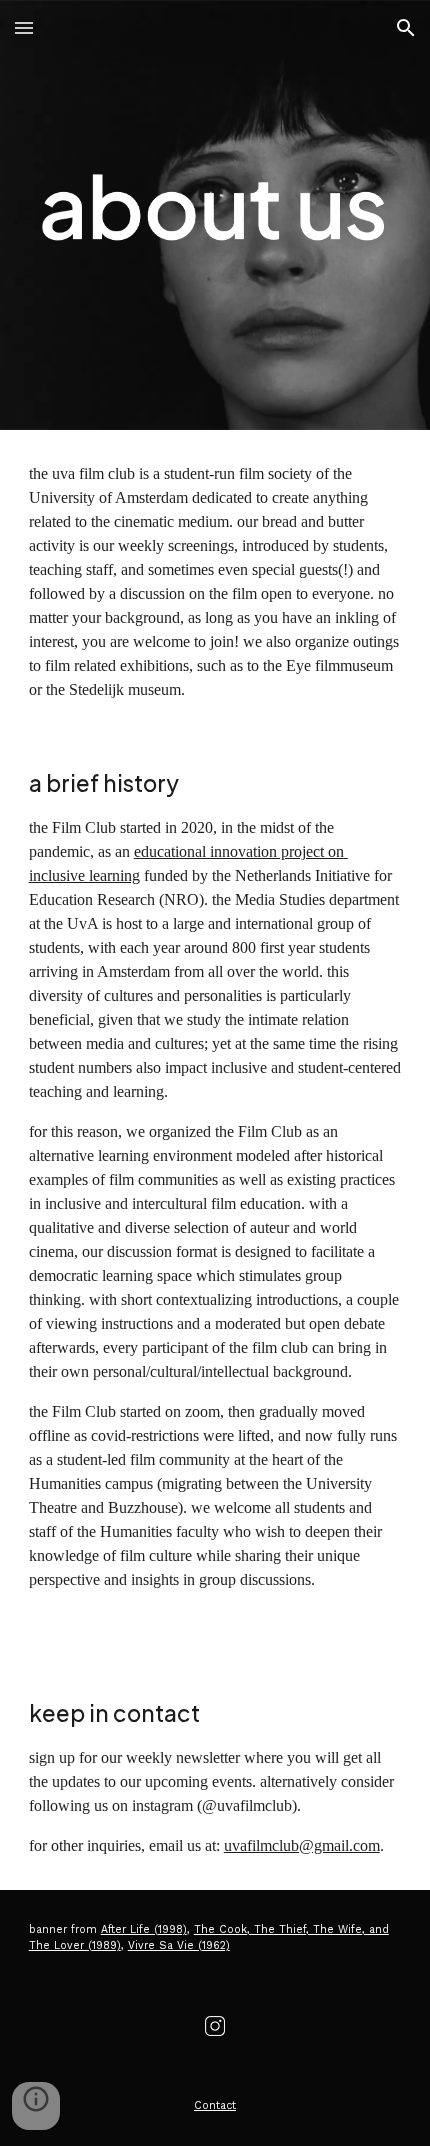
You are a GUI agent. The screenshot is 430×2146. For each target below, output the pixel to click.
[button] (24, 27)
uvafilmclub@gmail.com (302, 1845)
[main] (215, 582)
